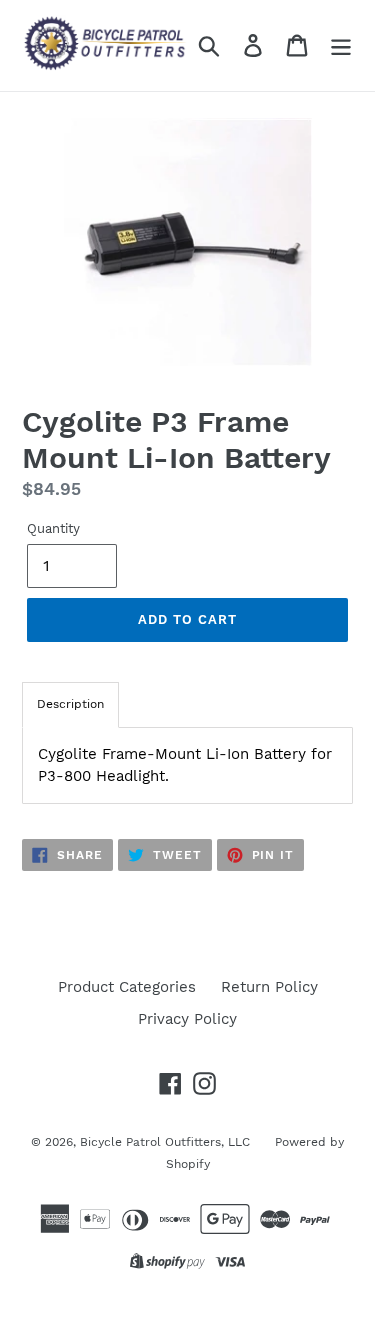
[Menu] (341, 45)
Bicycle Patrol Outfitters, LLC (165, 1142)
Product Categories (127, 987)
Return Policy (269, 987)
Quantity (53, 528)
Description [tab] (70, 704)
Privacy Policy (187, 1019)
